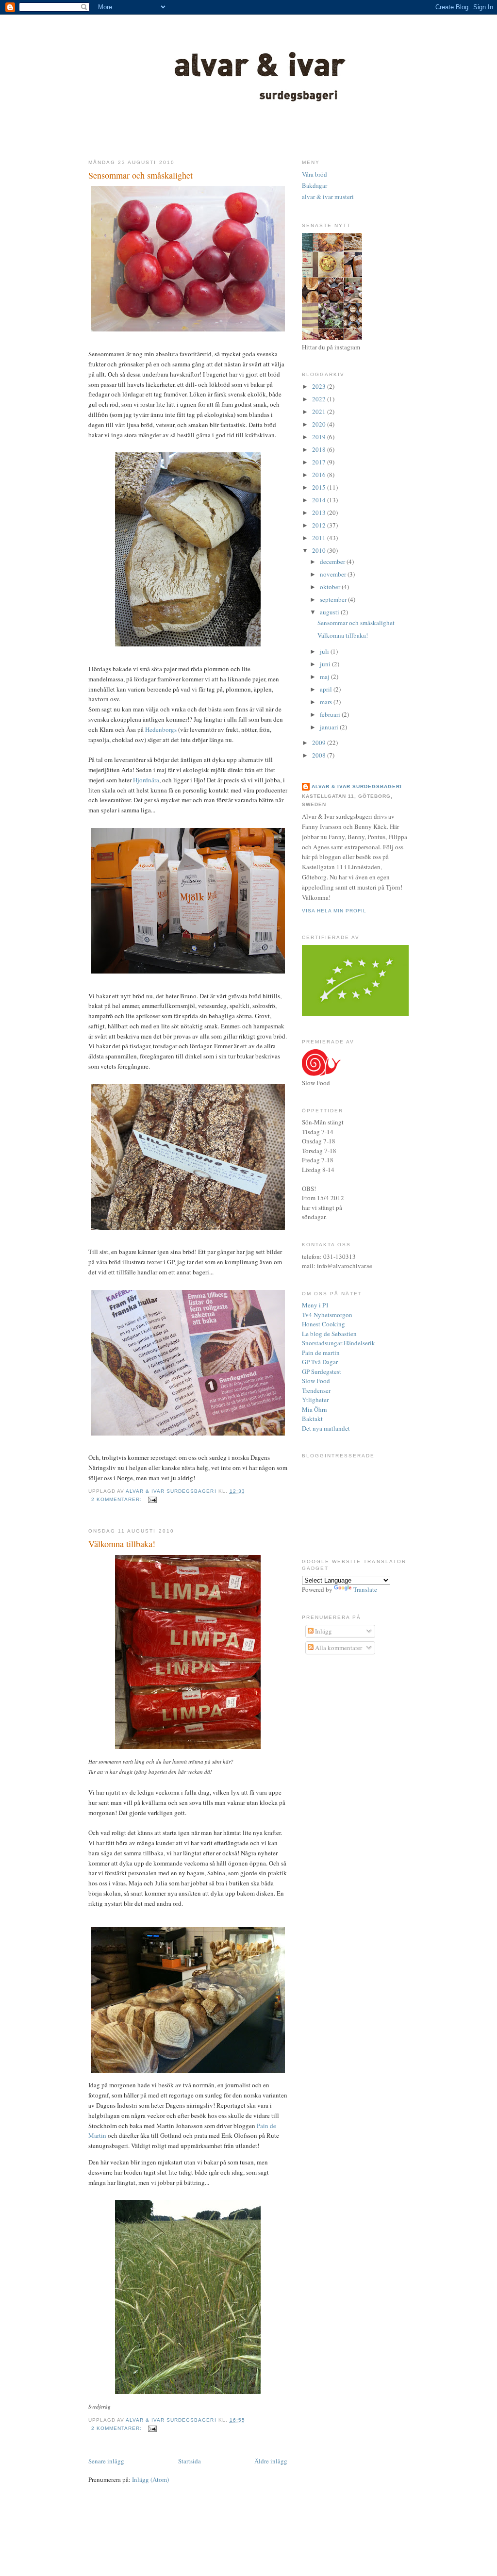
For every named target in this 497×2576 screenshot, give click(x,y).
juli (325, 651)
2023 (320, 386)
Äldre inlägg (271, 2461)
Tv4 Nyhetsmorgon (327, 1315)
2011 (320, 538)
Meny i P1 (315, 1305)
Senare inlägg (106, 2461)
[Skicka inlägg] (152, 1499)
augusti (330, 612)
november (334, 574)
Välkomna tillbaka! (122, 1544)
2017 (320, 462)
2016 (320, 475)
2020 (320, 424)
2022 (320, 399)
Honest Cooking (323, 1324)
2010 (320, 550)
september (334, 599)
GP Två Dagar (320, 1362)
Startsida (190, 2461)
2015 (320, 487)
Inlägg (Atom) (150, 2479)
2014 (320, 500)
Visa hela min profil (334, 911)
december (333, 561)
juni (326, 664)
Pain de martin (321, 1353)
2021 (320, 412)
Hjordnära (146, 780)
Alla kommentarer (338, 1648)
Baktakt (312, 1419)
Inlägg (323, 1631)
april (327, 689)
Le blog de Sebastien (329, 1334)
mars (327, 702)
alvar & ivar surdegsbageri (357, 786)
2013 (320, 512)
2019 (320, 437)
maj (325, 677)
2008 (320, 755)
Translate (365, 1589)
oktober (331, 587)
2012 (320, 525)
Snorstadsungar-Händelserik (339, 1343)
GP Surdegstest (322, 1371)
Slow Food (316, 1381)
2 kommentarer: (117, 1499)
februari (331, 714)
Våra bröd (315, 174)
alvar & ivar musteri (328, 197)
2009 (320, 743)
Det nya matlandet (326, 1428)
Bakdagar (315, 185)
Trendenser (316, 1390)
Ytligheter (315, 1400)
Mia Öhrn (315, 1409)
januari (330, 727)
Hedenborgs (161, 729)
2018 (320, 449)
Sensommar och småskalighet (141, 175)
